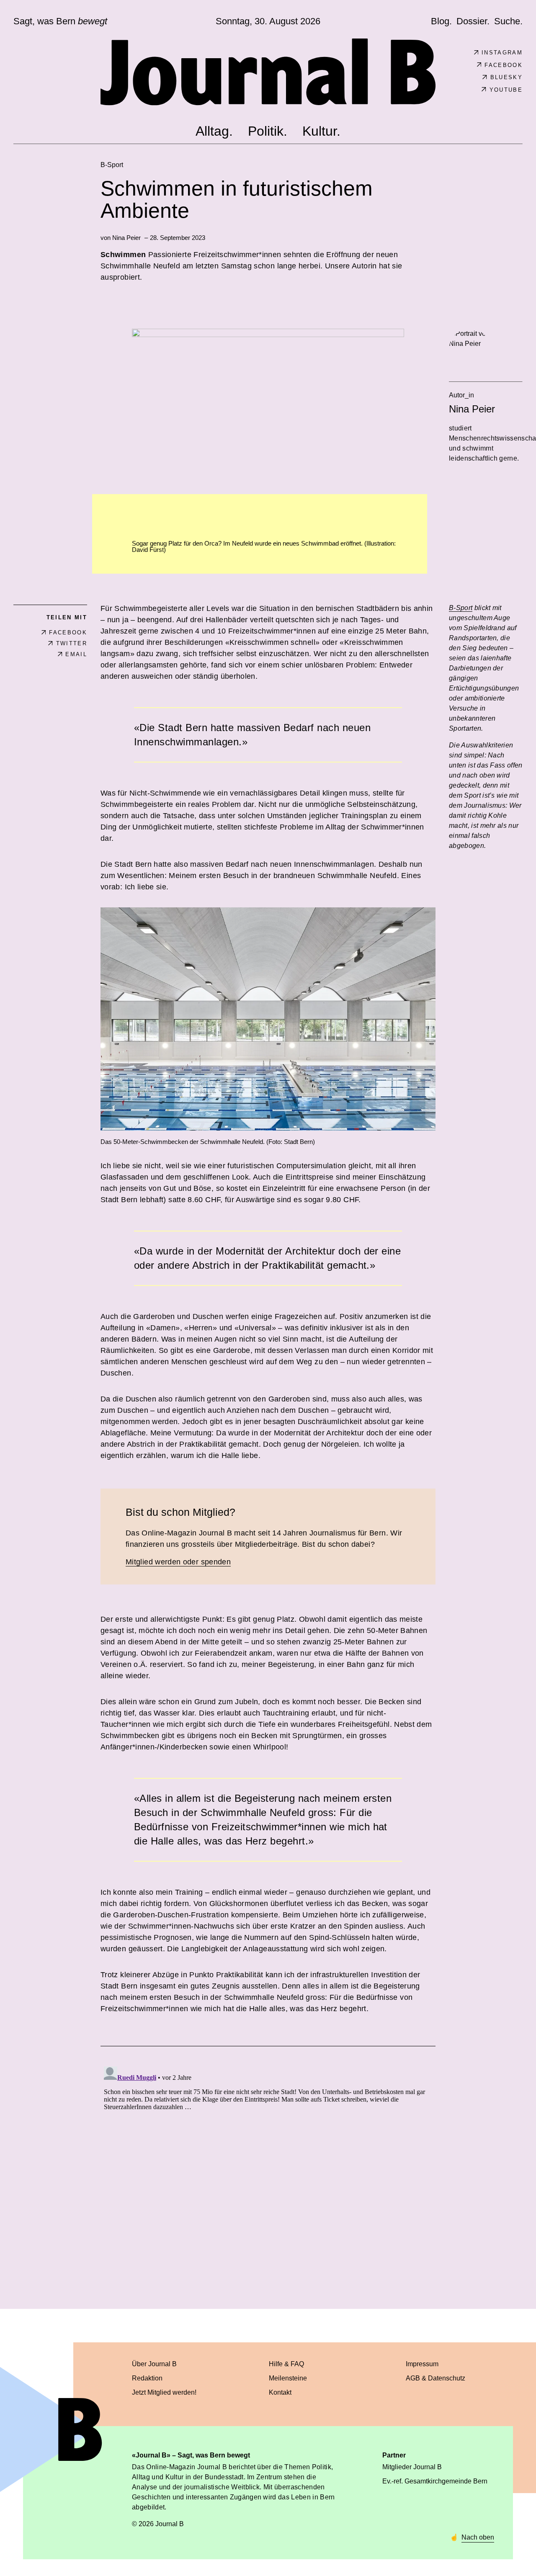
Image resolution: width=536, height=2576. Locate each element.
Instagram (502, 53)
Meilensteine (288, 2378)
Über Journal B (154, 2364)
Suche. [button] (508, 21)
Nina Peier (126, 238)
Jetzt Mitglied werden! (164, 2392)
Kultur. (321, 131)
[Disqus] (268, 2168)
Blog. (441, 21)
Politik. (268, 131)
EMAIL (76, 654)
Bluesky (506, 77)
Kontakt (280, 2392)
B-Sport (112, 165)
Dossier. (473, 21)
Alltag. (214, 131)
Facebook (504, 65)
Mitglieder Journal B (412, 2467)
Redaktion (147, 2378)
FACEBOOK (68, 632)
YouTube (506, 90)
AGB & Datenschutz (435, 2378)
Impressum (422, 2364)
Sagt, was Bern (60, 21)
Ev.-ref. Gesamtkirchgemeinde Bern (435, 2481)
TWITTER (72, 643)
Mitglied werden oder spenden (178, 1562)
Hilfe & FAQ (286, 2364)
